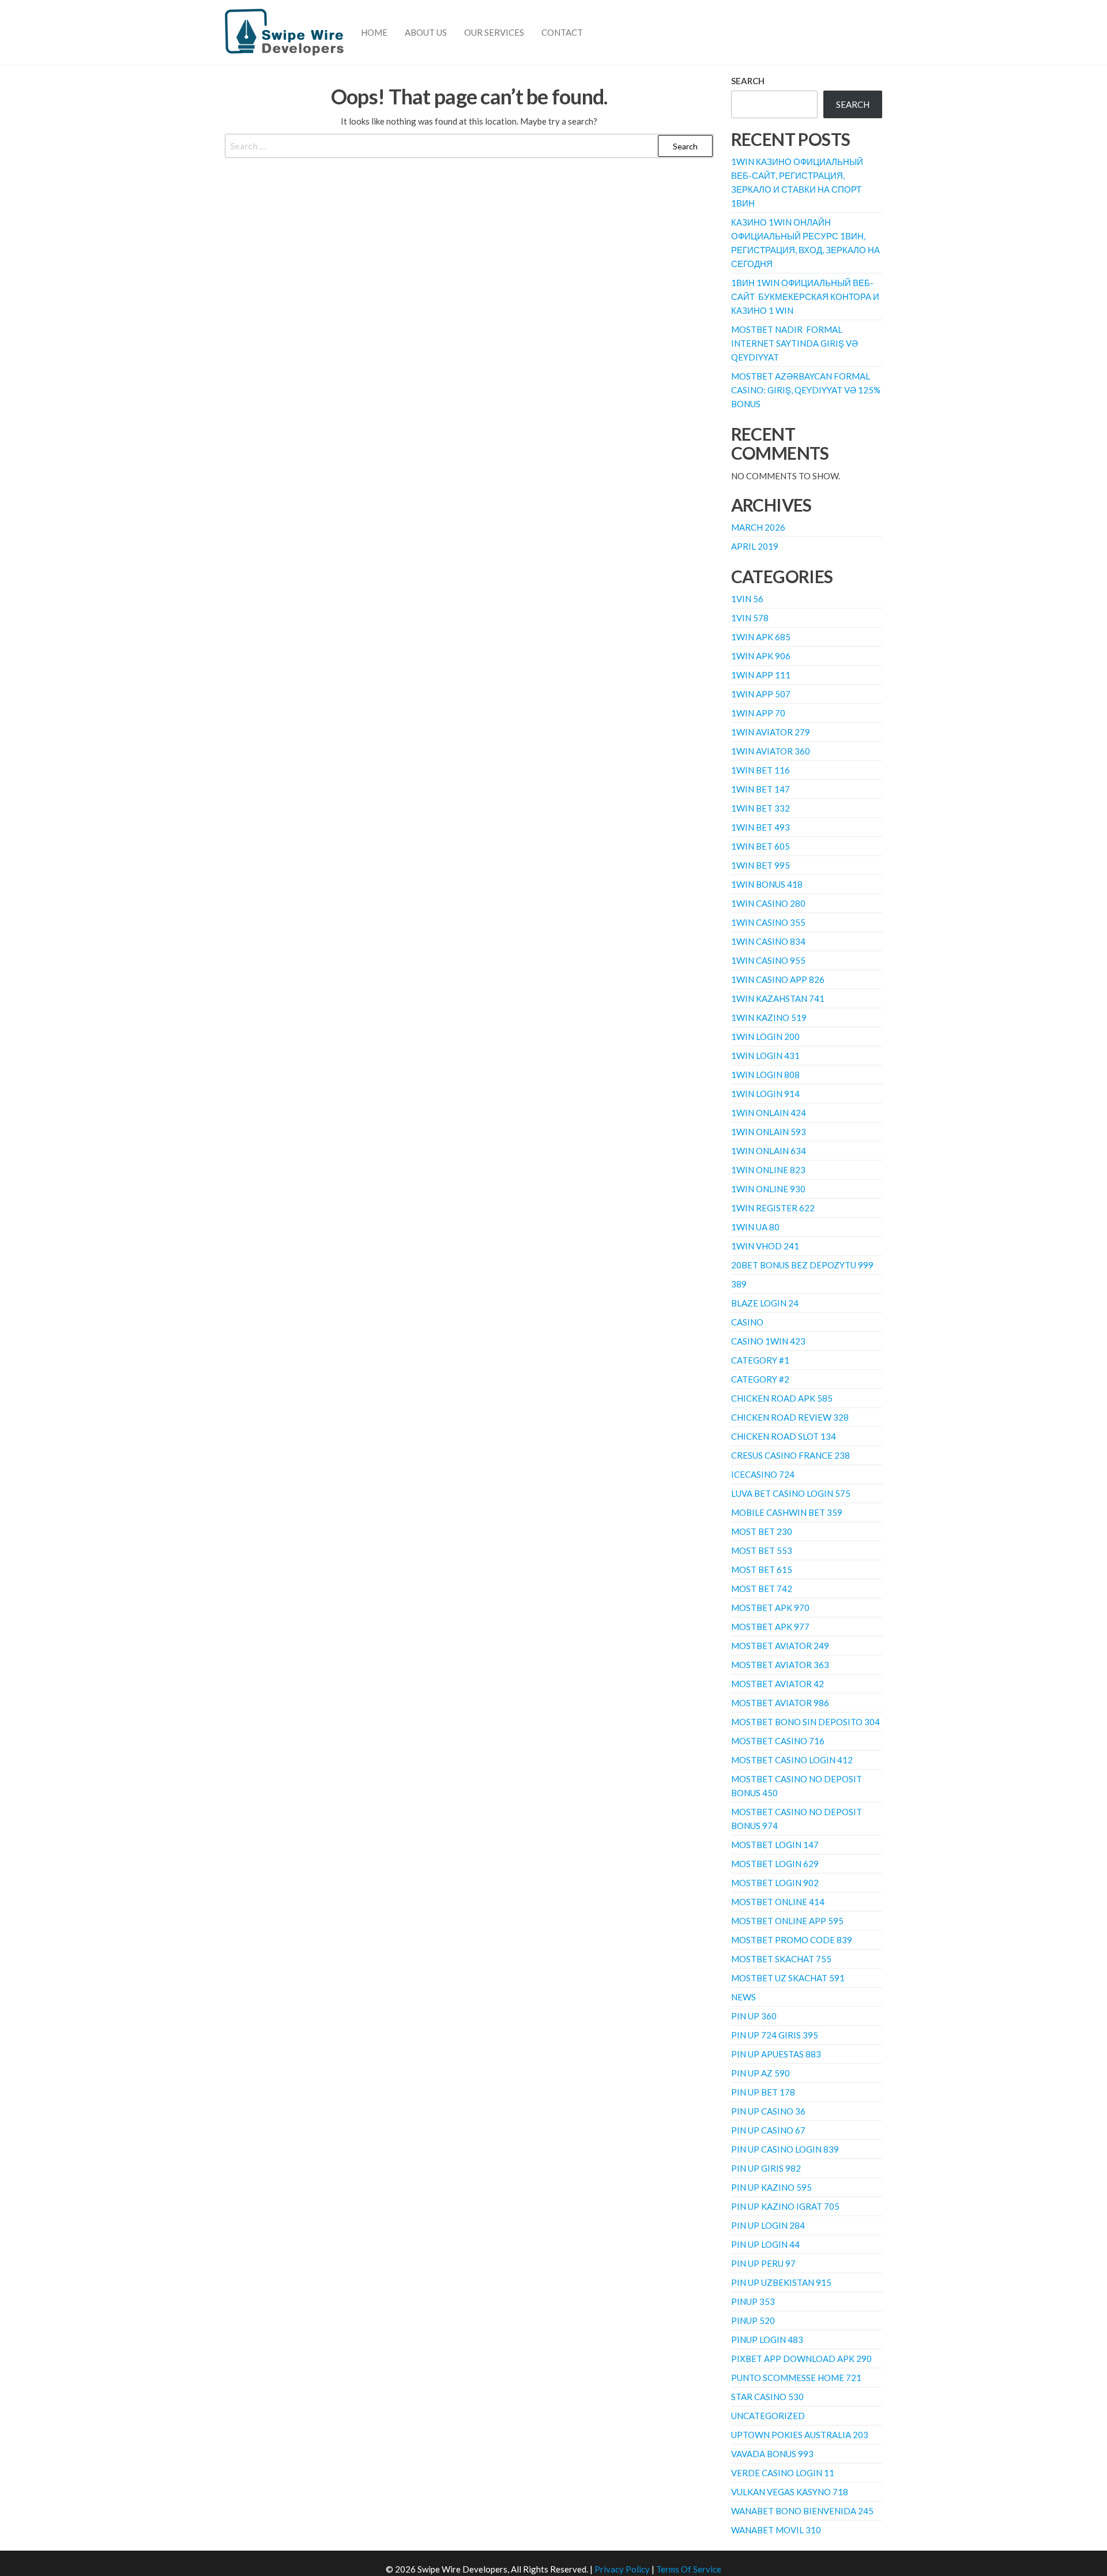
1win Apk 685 (761, 637)
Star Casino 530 (767, 2397)
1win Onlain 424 (769, 1113)
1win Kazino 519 (769, 1017)
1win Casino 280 (768, 903)
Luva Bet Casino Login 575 (791, 1493)
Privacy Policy (622, 2569)
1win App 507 (761, 694)
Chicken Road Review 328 (790, 1417)
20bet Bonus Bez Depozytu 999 (802, 1265)
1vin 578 (750, 618)
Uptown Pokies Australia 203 (800, 2435)
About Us (426, 32)
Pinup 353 (753, 2301)
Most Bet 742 (762, 1589)
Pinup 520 (753, 2320)
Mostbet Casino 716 (778, 1741)
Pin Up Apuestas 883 (776, 2054)
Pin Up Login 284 (768, 2225)
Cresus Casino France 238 (790, 1455)
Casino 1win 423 (768, 1341)
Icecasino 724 (763, 1474)
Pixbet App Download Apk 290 (801, 2359)
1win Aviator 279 (771, 732)
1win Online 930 (768, 1189)
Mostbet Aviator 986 (780, 1703)
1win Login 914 (765, 1094)
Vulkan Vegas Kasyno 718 (790, 2492)
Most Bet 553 (762, 1550)
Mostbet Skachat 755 (781, 1959)
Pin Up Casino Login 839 (785, 2149)
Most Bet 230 (762, 1531)
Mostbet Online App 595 (787, 1921)
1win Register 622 (773, 1208)
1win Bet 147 (760, 789)
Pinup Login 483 (767, 2340)
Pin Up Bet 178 (763, 2092)
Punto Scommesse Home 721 (796, 2378)
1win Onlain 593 (769, 1132)
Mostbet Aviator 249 (780, 1646)
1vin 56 (747, 599)
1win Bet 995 (760, 865)
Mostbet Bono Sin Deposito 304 (805, 1722)
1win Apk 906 (761, 656)
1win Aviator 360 (771, 751)
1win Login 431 (765, 1056)
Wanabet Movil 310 (776, 2530)
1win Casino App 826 (778, 979)
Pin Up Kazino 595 (771, 2187)
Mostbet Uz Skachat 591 (788, 1978)
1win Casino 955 (768, 960)
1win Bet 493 (760, 827)
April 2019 (755, 546)
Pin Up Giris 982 (766, 2168)
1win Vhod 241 (765, 1246)
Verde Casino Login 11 (783, 2473)
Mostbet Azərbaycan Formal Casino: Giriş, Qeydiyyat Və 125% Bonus (806, 390)
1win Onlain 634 (769, 1151)
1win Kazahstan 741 (778, 998)
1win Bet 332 (760, 808)
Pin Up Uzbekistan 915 (781, 2282)
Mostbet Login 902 (775, 1883)
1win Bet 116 (760, 770)
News (743, 1997)
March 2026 (758, 527)
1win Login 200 (765, 1037)
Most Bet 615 (762, 1569)
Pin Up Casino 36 (768, 2111)
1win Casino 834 (768, 941)
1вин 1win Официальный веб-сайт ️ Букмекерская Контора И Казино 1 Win (805, 296)
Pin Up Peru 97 (763, 2263)
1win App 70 (758, 713)
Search (748, 81)
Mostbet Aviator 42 (777, 1684)
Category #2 (760, 1379)
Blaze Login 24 (765, 1303)
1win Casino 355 (768, 922)
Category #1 (760, 1360)
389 (739, 1284)
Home (374, 32)
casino (747, 1322)
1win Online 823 (768, 1170)
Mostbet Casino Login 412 (792, 1760)
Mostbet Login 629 (775, 1864)
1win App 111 (761, 675)
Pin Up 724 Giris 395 (775, 2035)
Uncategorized (768, 2416)
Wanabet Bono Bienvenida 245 (802, 2511)
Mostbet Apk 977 (770, 1627)
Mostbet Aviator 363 (780, 1665)
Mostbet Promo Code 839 (792, 1940)
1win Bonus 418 (767, 884)
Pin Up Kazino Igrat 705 (785, 2206)
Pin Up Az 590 (760, 2073)
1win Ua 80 (755, 1227)
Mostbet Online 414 (778, 1902)
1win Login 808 (765, 1075)
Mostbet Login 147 (775, 1845)
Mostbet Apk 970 (770, 1608)
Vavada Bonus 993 (772, 2454)
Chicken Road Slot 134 (784, 1436)
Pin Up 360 (754, 2016)
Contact (562, 32)
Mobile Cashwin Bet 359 (787, 1512)
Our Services (494, 32)
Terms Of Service (689, 2569)
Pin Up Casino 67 (768, 2130)
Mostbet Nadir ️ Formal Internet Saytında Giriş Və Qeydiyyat (795, 343)
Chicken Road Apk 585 (782, 1398)
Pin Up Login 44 (765, 2244)
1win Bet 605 (760, 846)
